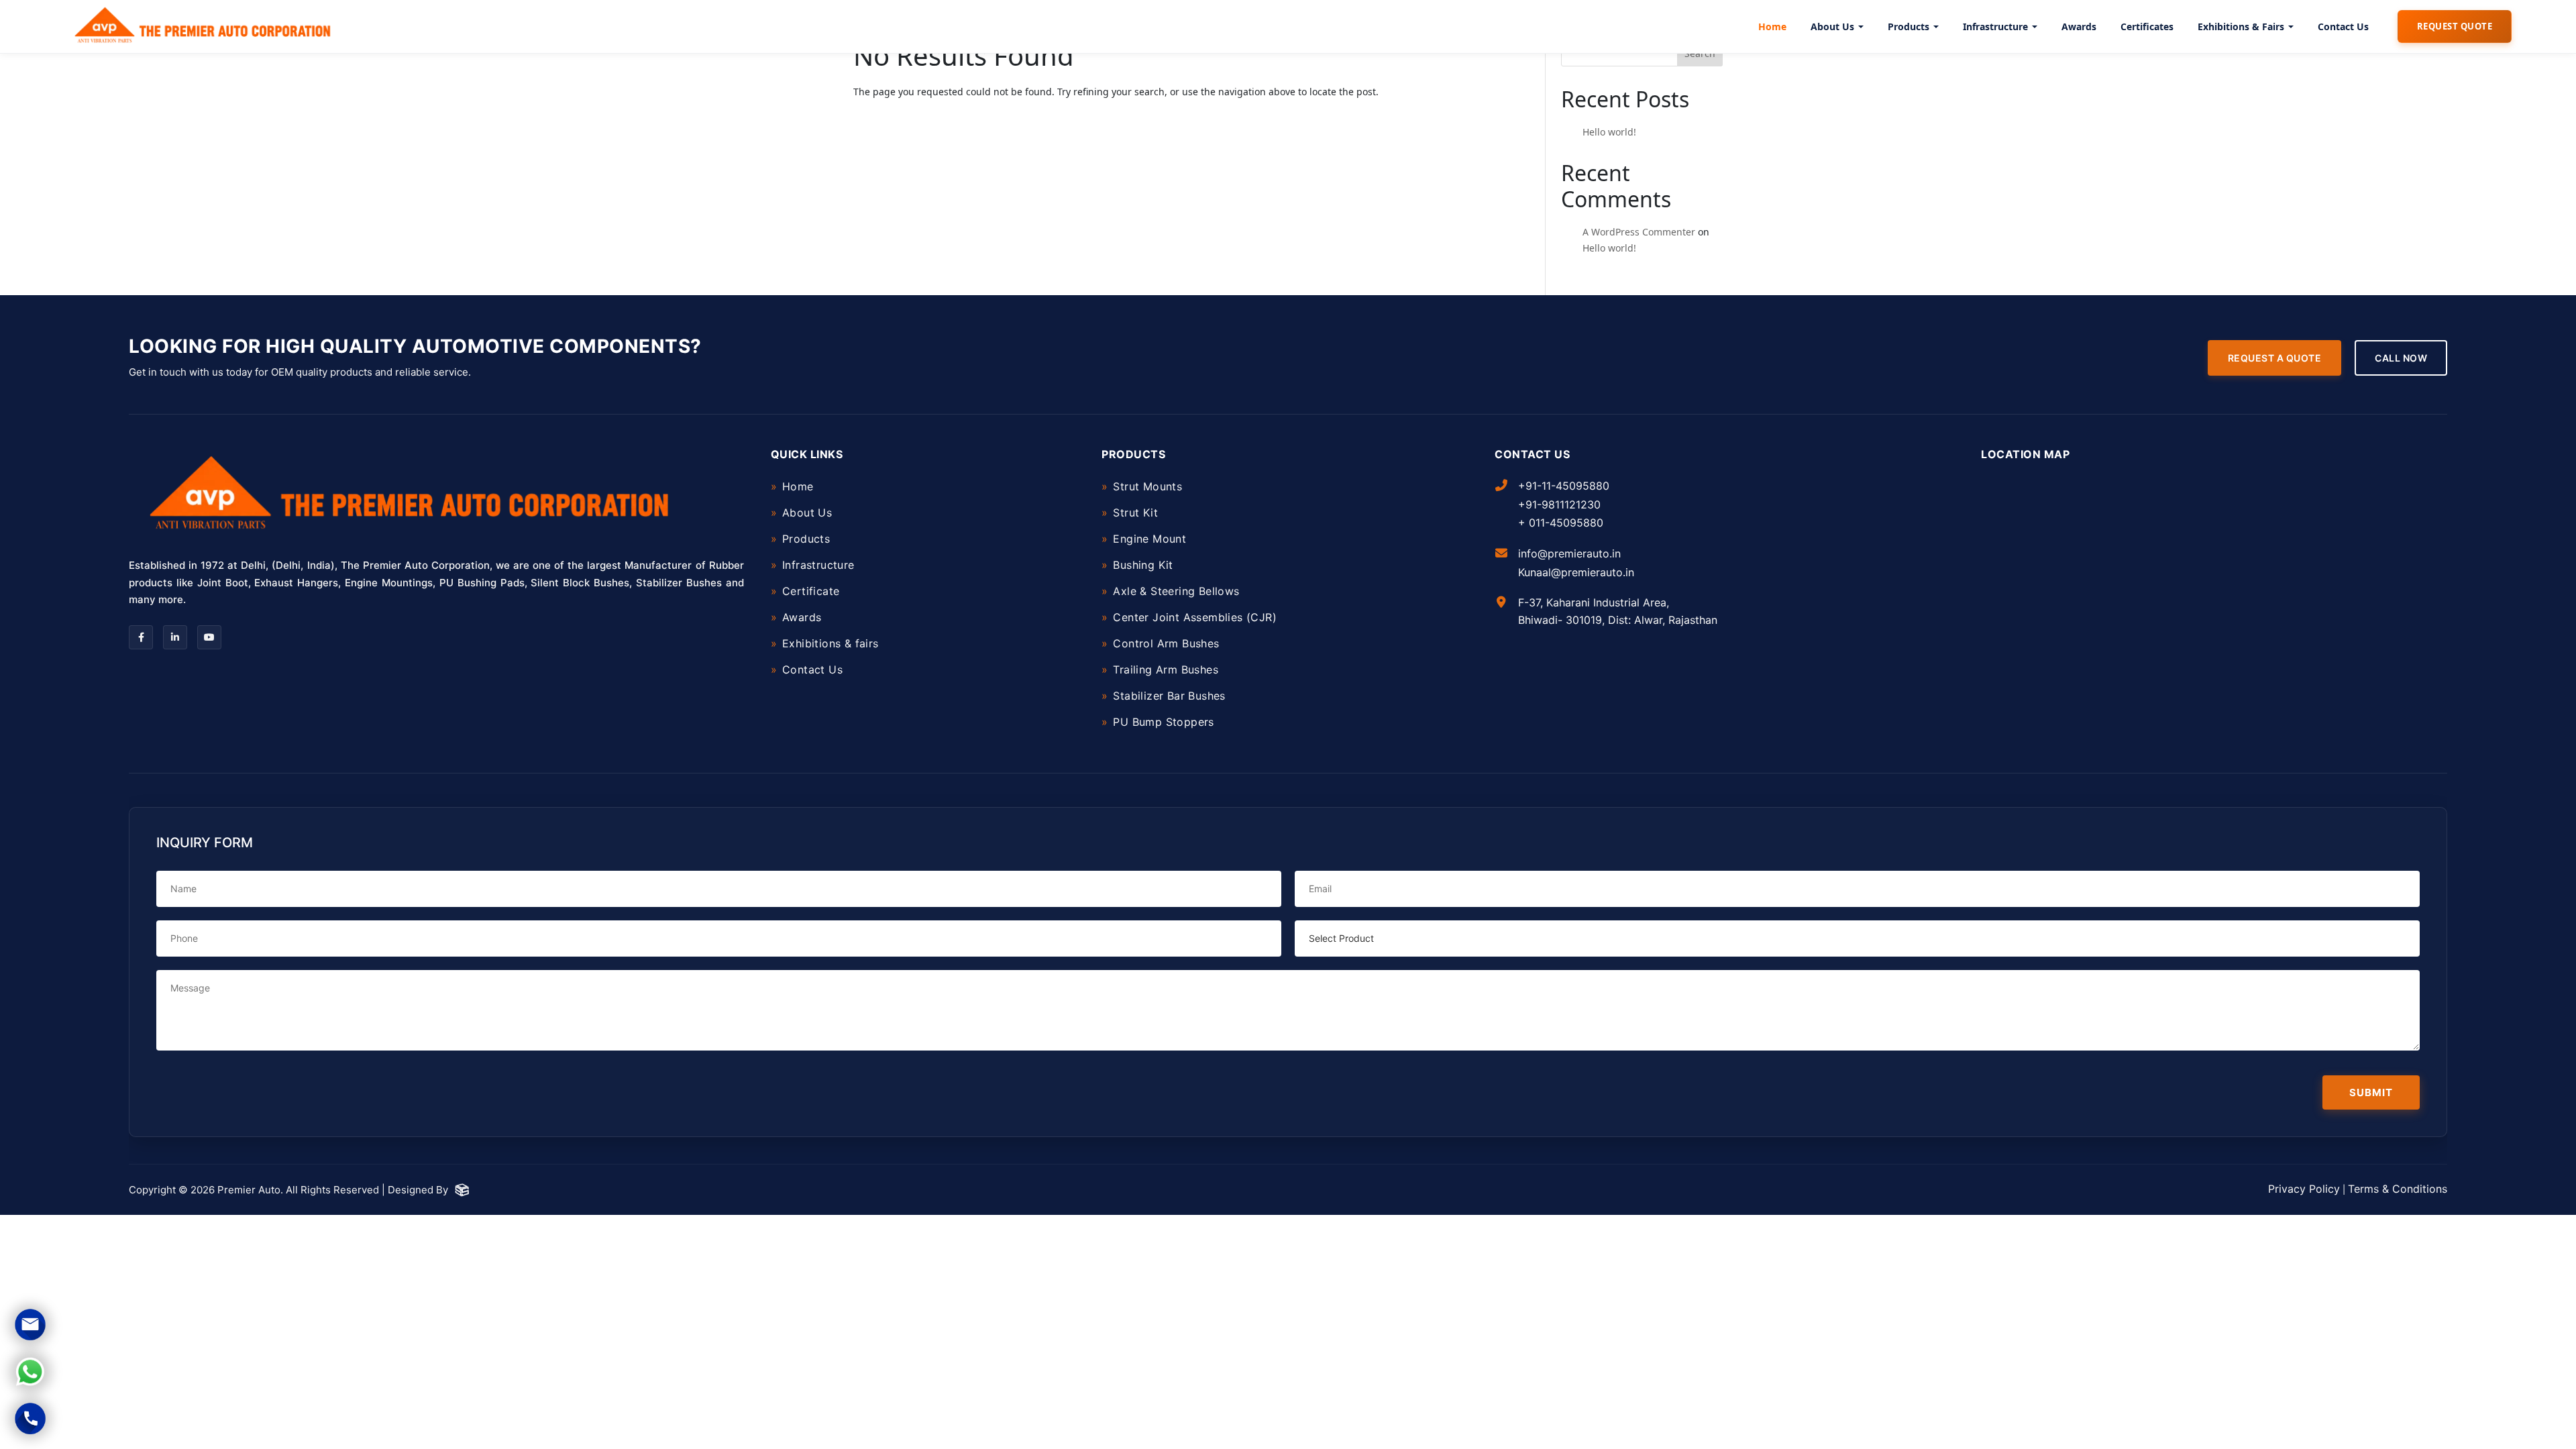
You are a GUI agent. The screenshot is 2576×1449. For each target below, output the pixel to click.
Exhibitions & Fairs (2241, 26)
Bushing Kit (1143, 565)
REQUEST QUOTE (2455, 26)
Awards (2079, 26)
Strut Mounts (1147, 486)
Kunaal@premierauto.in (1576, 572)
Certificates (2147, 26)
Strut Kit (1135, 513)
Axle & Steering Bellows (1176, 591)
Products (1909, 26)
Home (1772, 26)
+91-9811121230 (1559, 504)
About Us (1832, 26)
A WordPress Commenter (1639, 232)
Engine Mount (1149, 539)
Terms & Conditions (2398, 1189)
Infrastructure (1995, 26)
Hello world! (1609, 132)
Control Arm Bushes (1166, 643)
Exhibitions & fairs (830, 643)
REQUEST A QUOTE (2275, 358)
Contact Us (2343, 26)
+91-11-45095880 (1564, 486)
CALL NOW (2401, 358)
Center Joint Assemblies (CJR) (1195, 617)
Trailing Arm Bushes (1166, 669)
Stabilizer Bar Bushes (1169, 696)
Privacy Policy (2304, 1189)
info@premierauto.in (1569, 553)
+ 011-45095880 (1561, 523)
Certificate (811, 591)
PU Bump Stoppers (1163, 722)
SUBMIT (2371, 1092)
